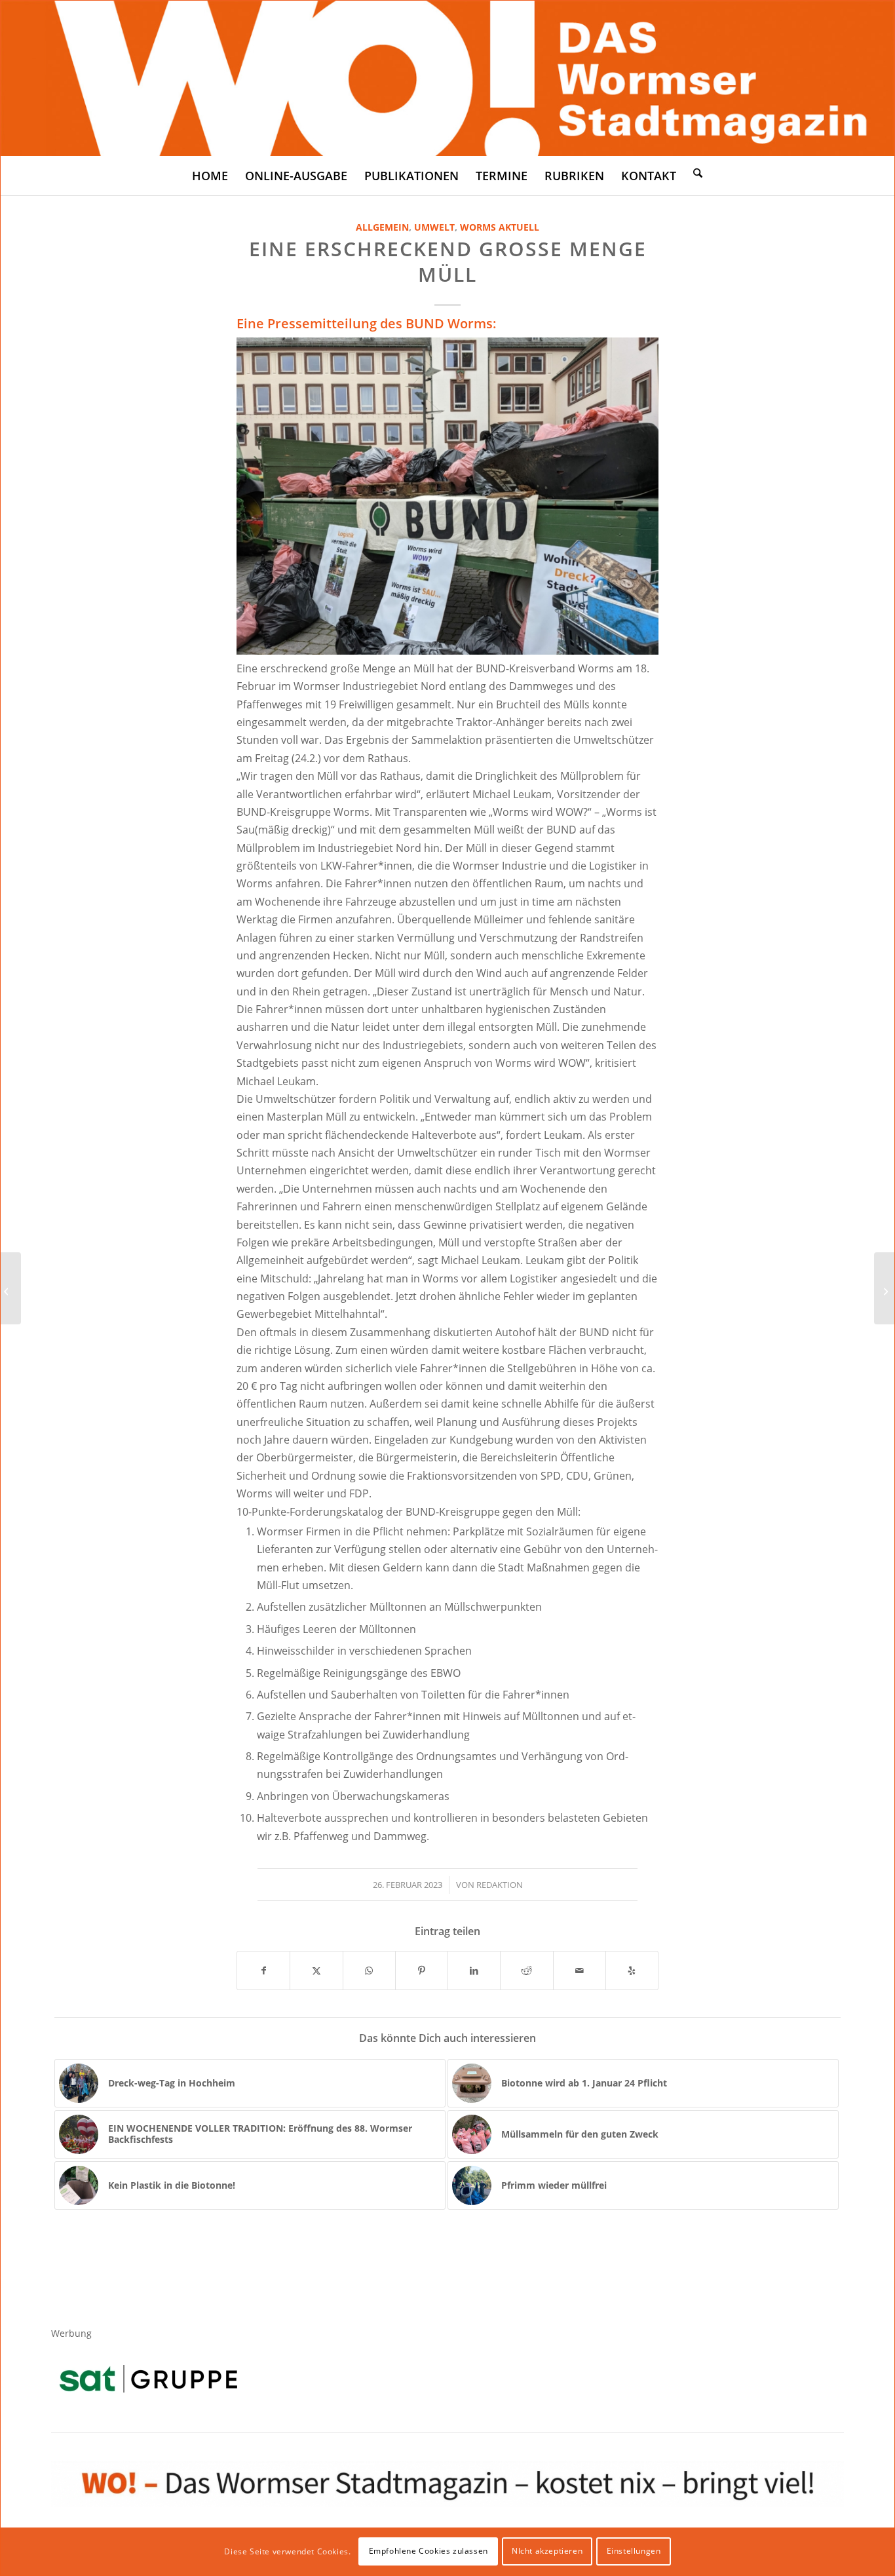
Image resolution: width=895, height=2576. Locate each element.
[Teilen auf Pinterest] (422, 1970)
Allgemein (382, 227)
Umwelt (434, 227)
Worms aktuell (500, 227)
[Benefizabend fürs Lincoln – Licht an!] (884, 1288)
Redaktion (500, 1885)
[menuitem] (210, 176)
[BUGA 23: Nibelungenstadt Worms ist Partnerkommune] (11, 1288)
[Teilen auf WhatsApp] (369, 1970)
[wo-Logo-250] (447, 78)
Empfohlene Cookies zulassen (428, 2551)
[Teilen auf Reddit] (526, 1970)
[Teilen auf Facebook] (263, 1970)
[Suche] (698, 172)
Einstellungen (634, 2551)
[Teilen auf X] (316, 1970)
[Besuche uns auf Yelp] (632, 1970)
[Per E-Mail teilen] (580, 1970)
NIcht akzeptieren (547, 2551)
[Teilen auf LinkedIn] (474, 1970)
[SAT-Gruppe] (148, 2378)
